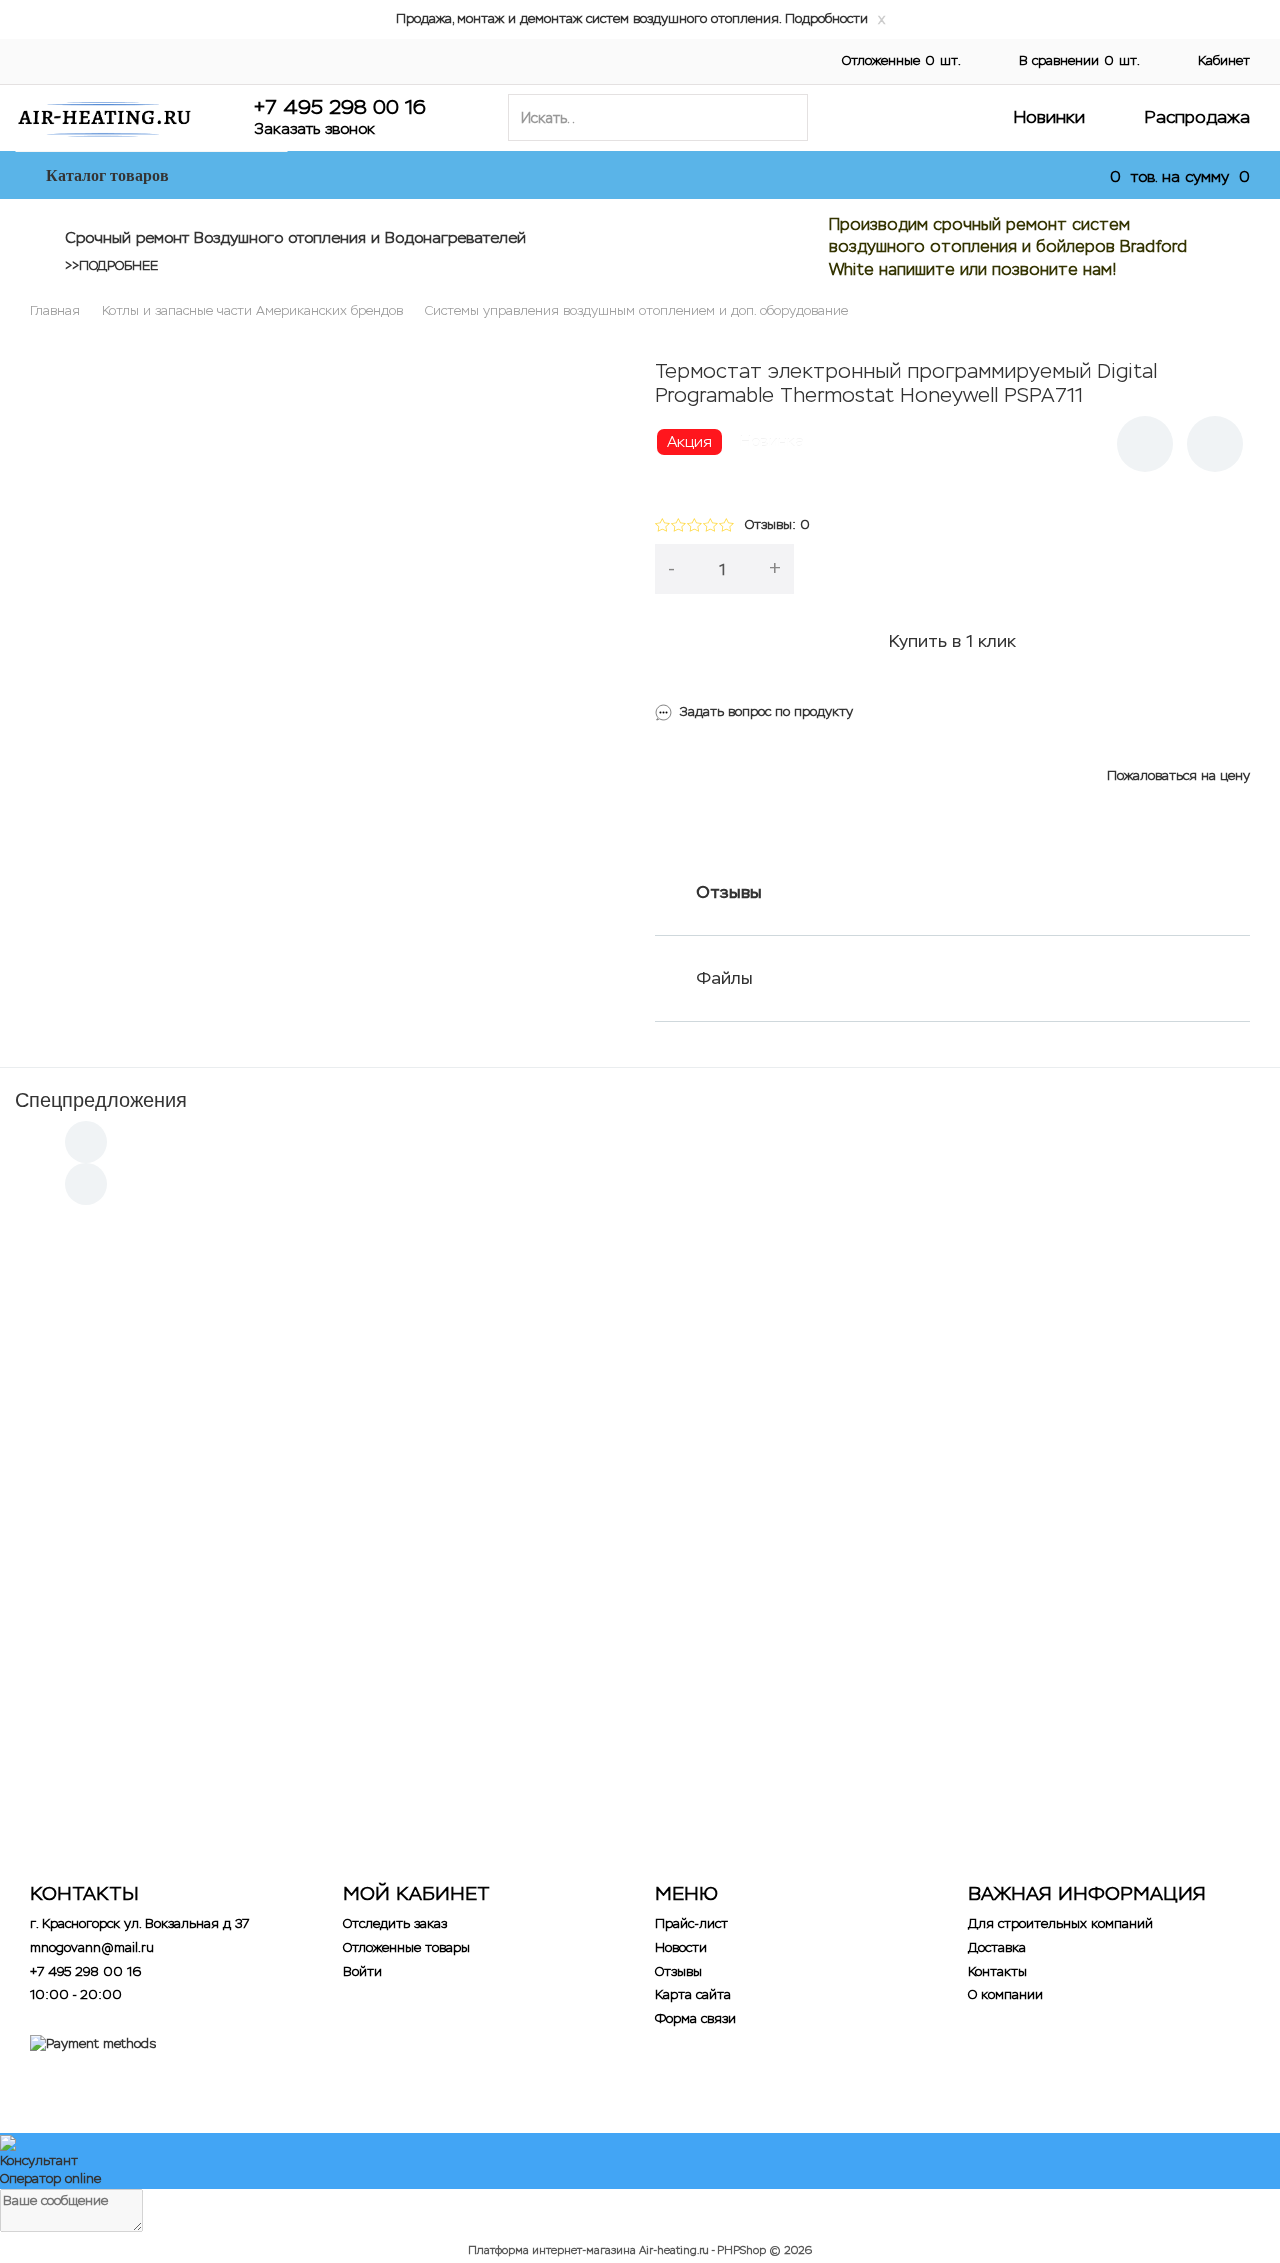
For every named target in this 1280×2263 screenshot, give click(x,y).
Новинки (1049, 117)
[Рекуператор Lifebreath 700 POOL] (787, 1617)
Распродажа (1197, 117)
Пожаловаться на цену (1178, 775)
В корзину (1034, 569)
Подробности (826, 18)
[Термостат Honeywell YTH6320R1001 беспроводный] (492, 1313)
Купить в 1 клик (952, 641)
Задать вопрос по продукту (766, 711)
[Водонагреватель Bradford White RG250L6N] (1082, 1617)
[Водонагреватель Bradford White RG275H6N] (197, 1617)
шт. (901, 60)
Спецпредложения (101, 1100)
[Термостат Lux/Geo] (492, 1617)
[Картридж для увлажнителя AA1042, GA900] (197, 1313)
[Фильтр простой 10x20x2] (787, 1313)
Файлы (724, 978)
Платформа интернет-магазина (552, 2250)
